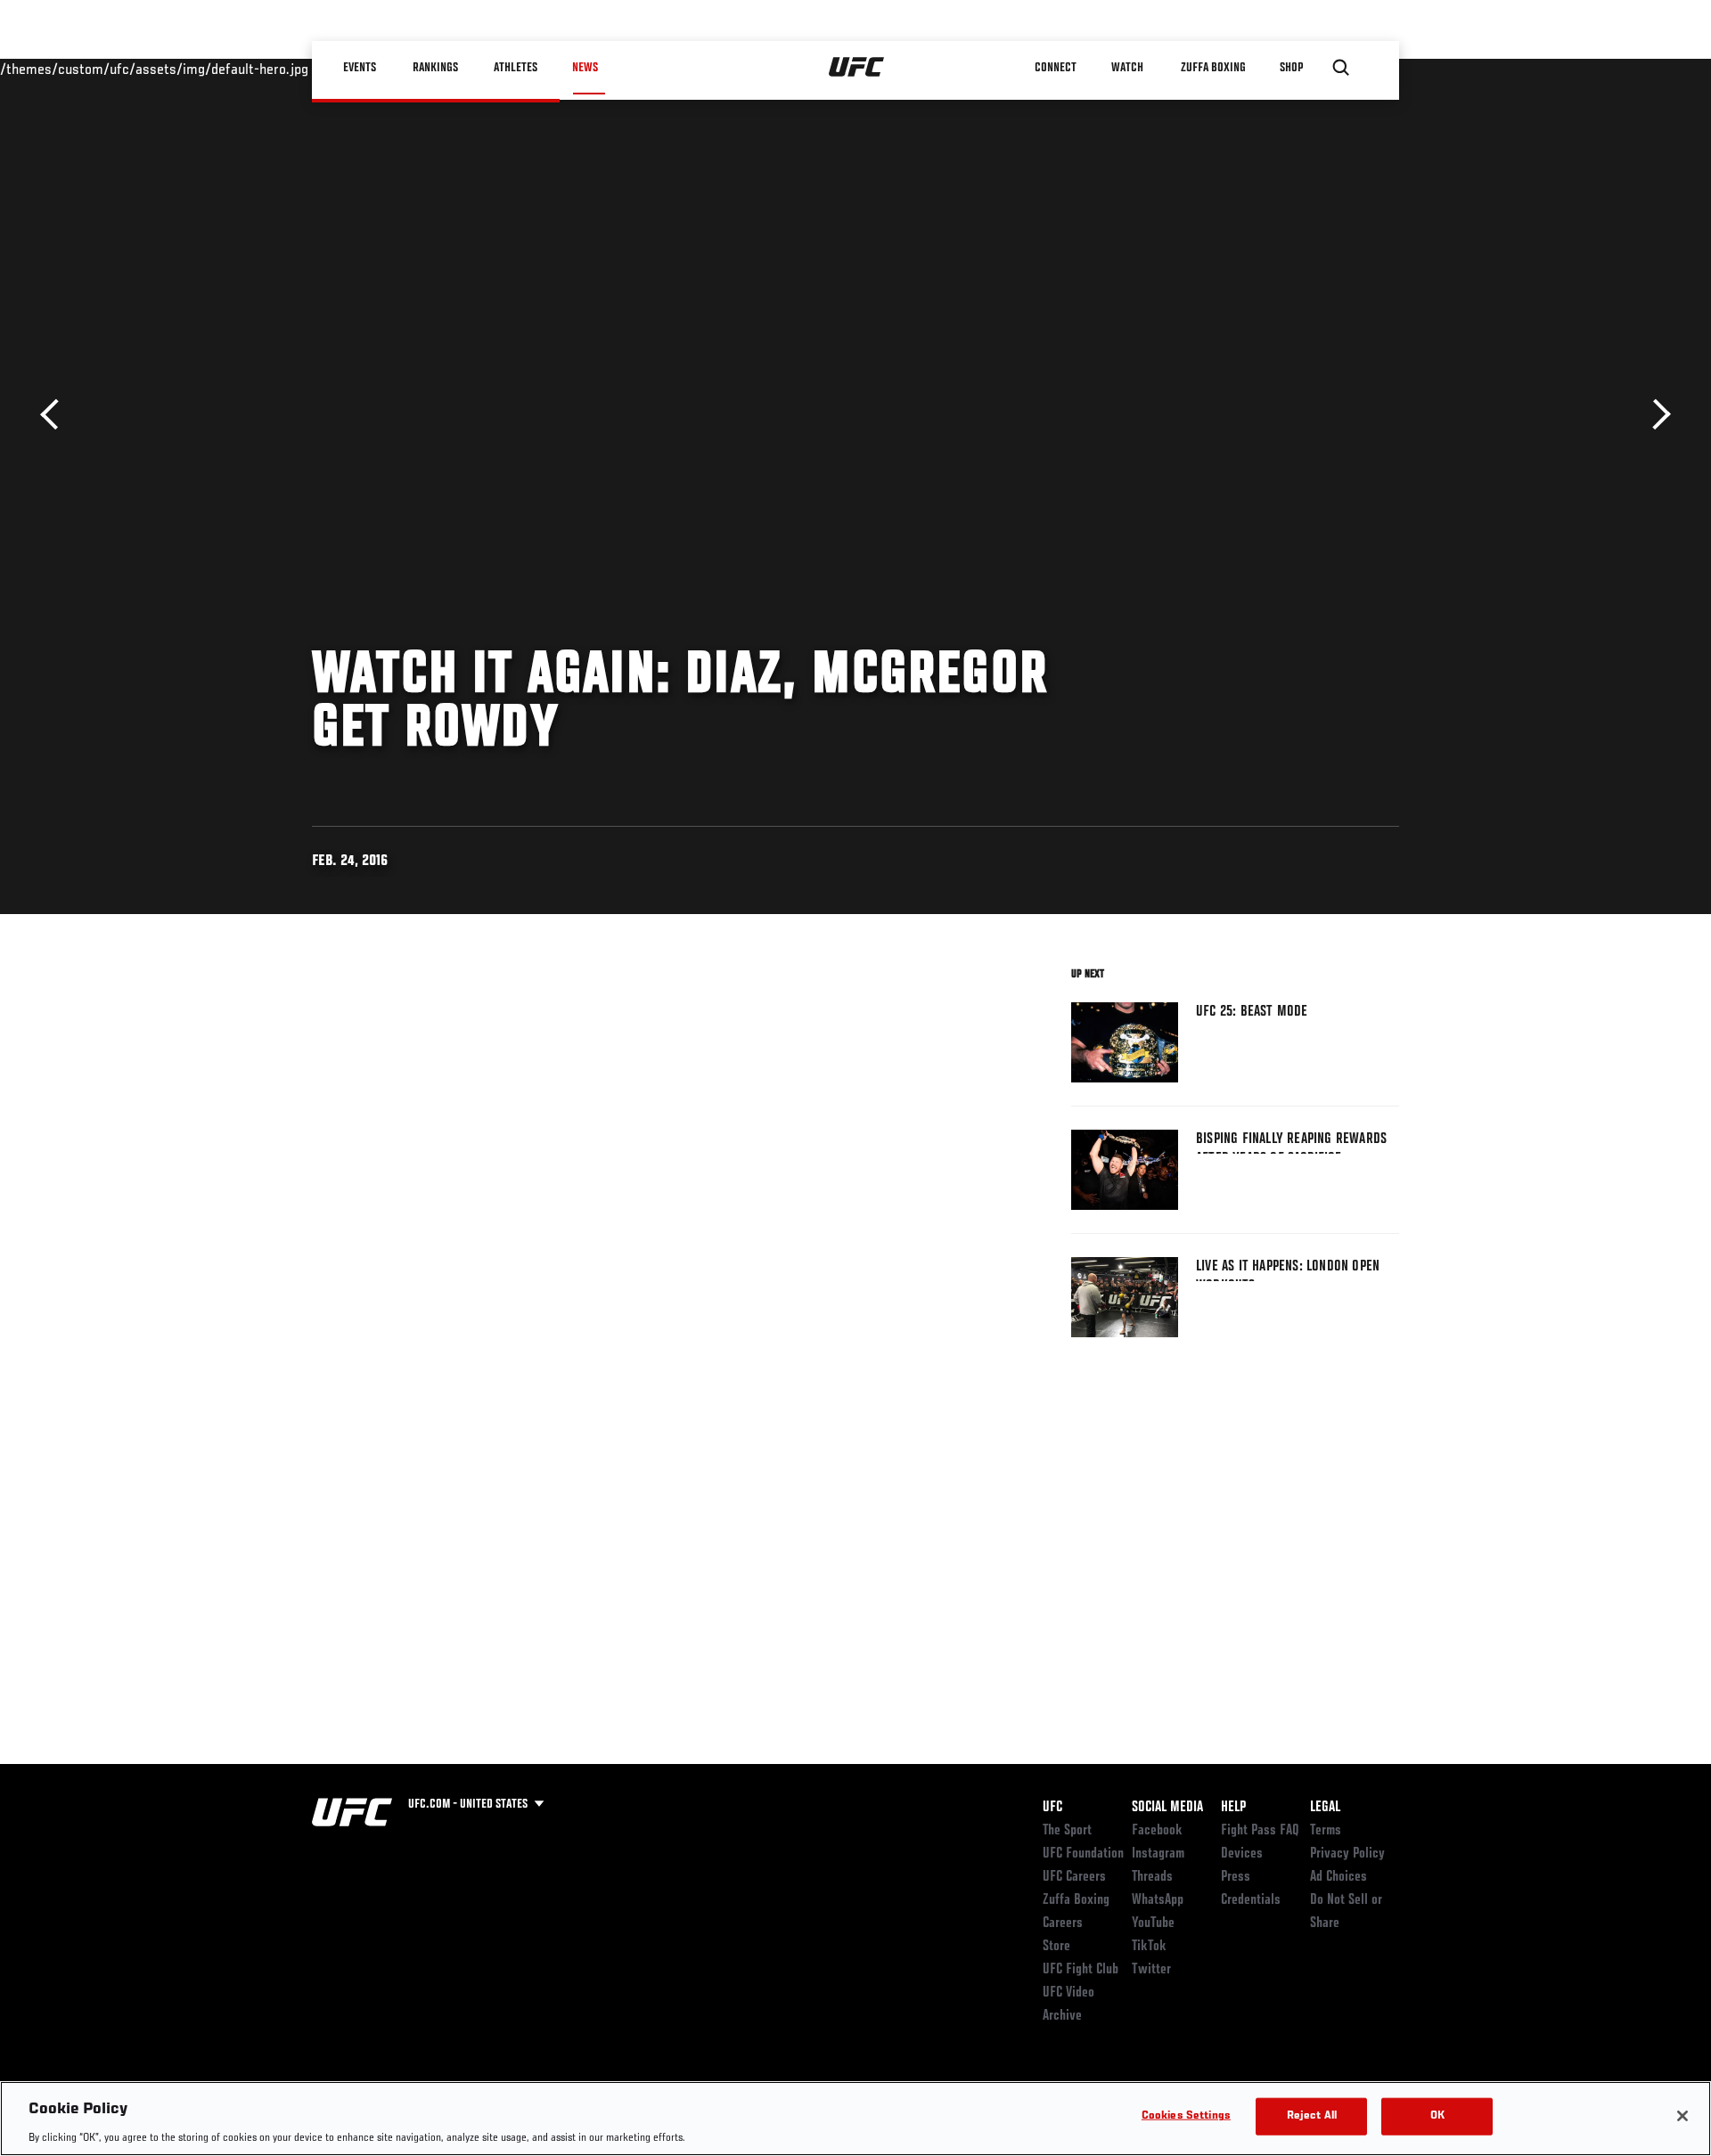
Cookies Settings (1186, 2115)
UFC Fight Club (1081, 1970)
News (585, 68)
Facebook (1157, 1831)
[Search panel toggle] (1341, 68)
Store (1056, 1947)
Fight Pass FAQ (1260, 1831)
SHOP (1292, 68)
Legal (1325, 1808)
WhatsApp (1158, 1900)
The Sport (1067, 1831)
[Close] (1682, 2116)
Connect (1056, 68)
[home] (857, 68)
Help (1233, 1808)
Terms (1326, 1831)
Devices (1242, 1854)
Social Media (1167, 1808)
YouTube (1153, 1923)
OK (1437, 2115)
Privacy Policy (1347, 1854)
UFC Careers (1074, 1877)
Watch (1127, 68)
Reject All (1312, 2115)
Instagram (1158, 1854)
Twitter (1151, 1970)
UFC (1052, 1808)
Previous (56, 415)
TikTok (1149, 1947)
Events (360, 68)
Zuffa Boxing (1213, 68)
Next (1655, 415)
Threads (1152, 1877)
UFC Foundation (1083, 1854)
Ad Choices (1339, 1877)
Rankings (436, 68)
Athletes (516, 68)
